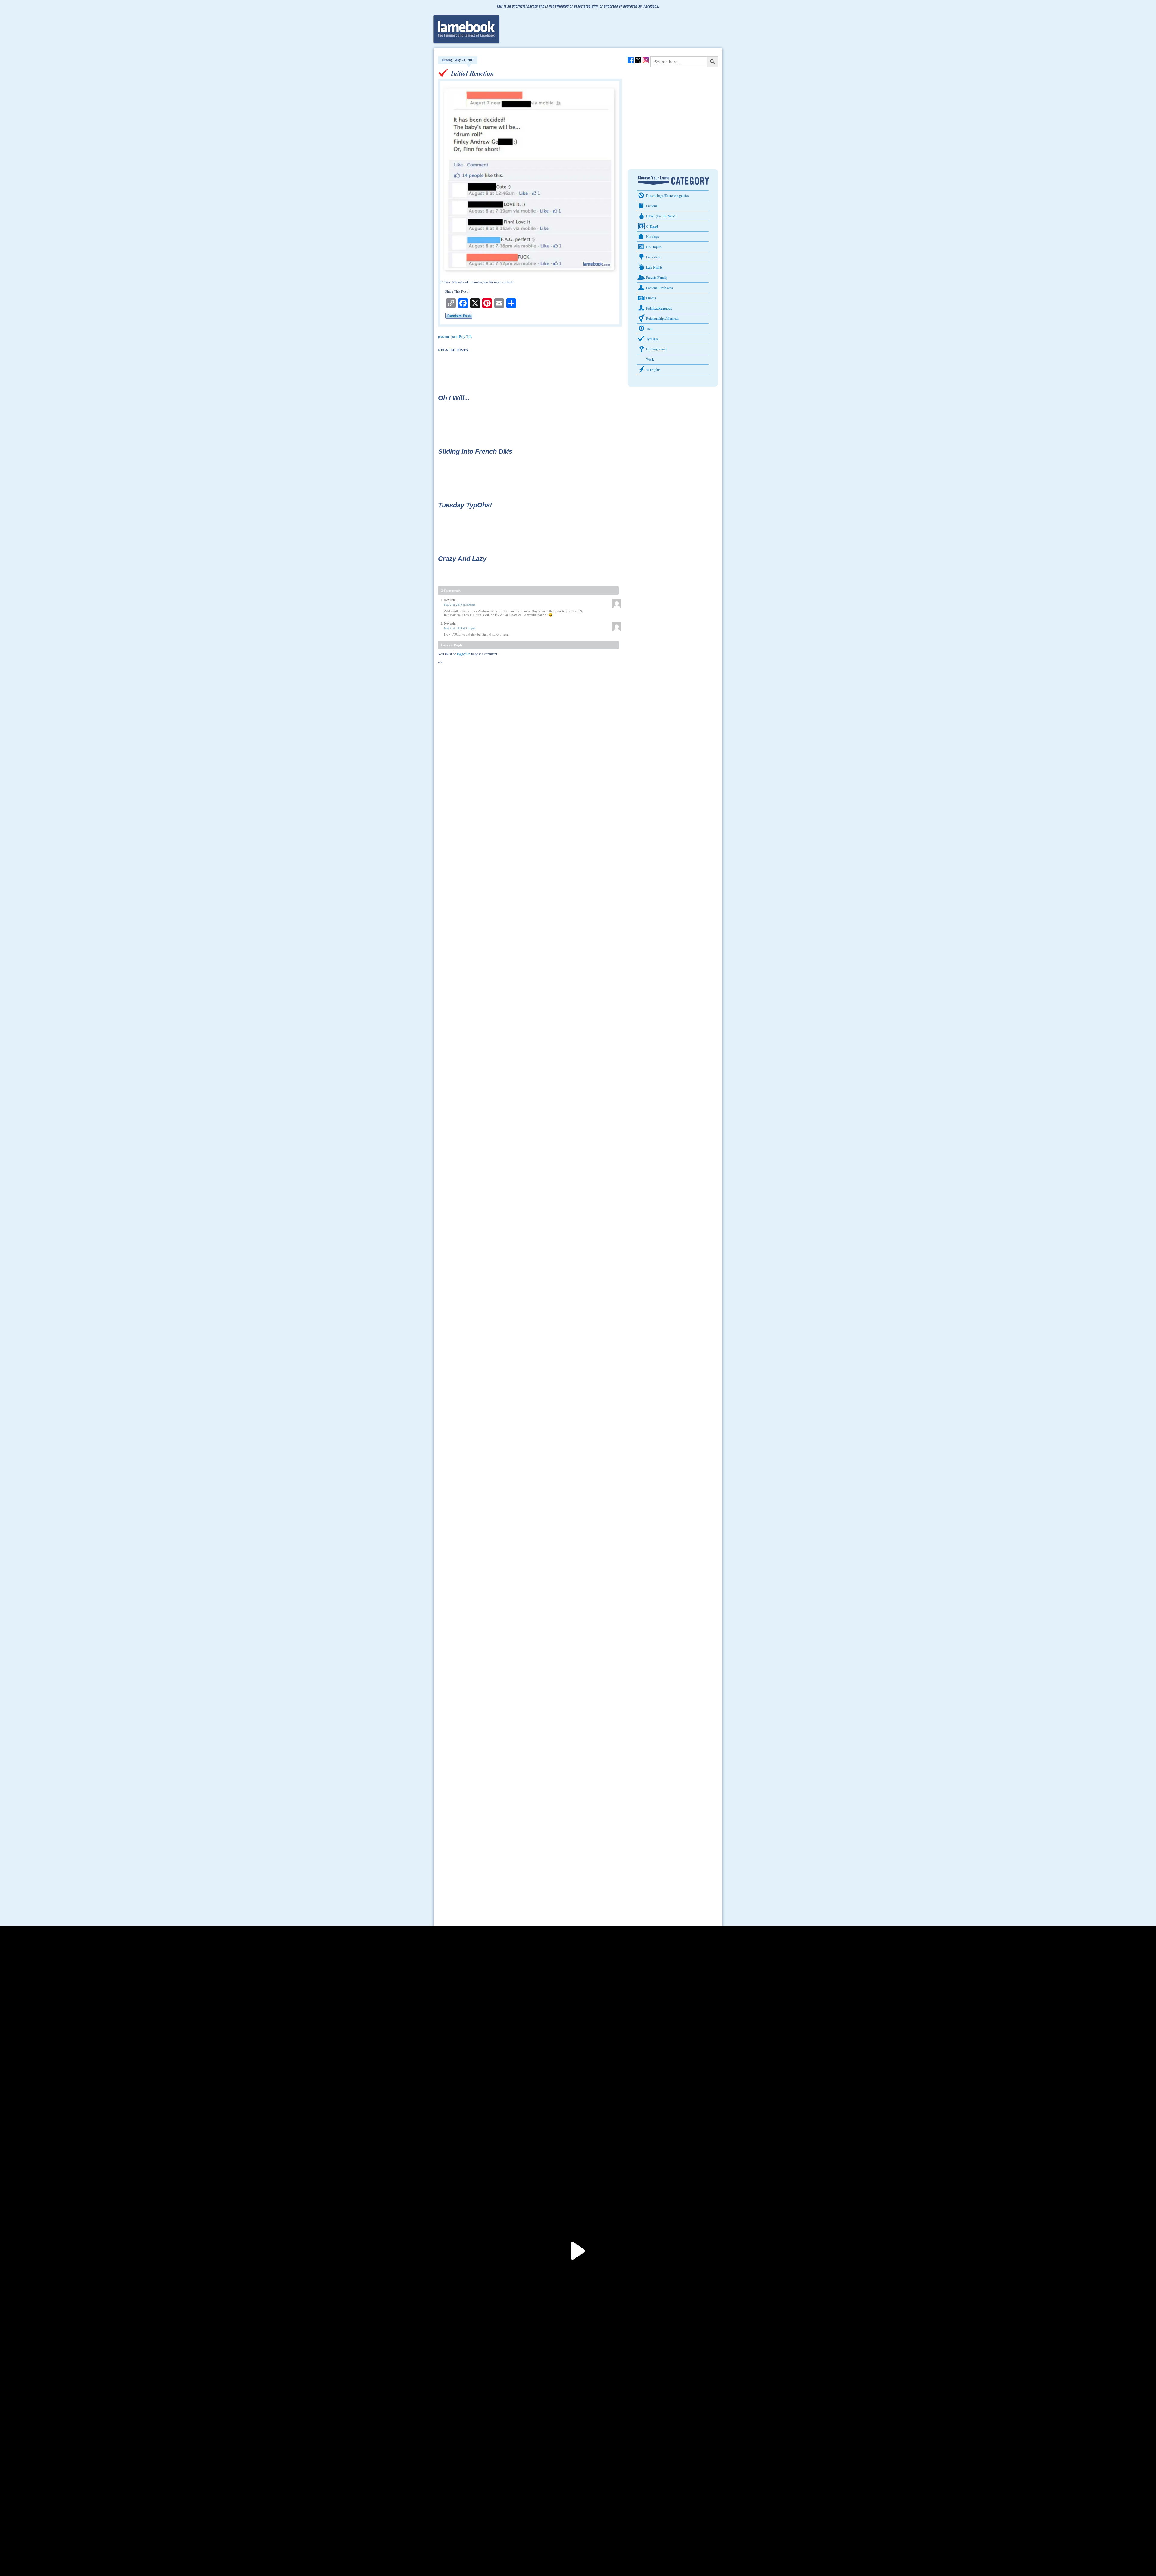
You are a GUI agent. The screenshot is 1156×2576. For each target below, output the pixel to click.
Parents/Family (657, 277)
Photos (651, 298)
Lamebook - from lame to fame (466, 29)
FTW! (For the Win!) (661, 216)
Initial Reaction (472, 73)
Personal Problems (659, 288)
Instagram (646, 60)
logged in (464, 654)
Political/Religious (659, 308)
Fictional (652, 206)
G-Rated (652, 226)
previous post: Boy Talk (455, 336)
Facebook (631, 60)
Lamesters (653, 257)
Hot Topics (654, 247)
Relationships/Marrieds (663, 318)
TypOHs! (653, 339)
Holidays (653, 236)
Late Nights (654, 267)
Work (650, 359)
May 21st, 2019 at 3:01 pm (460, 628)
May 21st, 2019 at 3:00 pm (460, 605)
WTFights (653, 369)
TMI (649, 328)
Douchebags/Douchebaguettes (668, 195)
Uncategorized (656, 349)
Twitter (638, 60)
